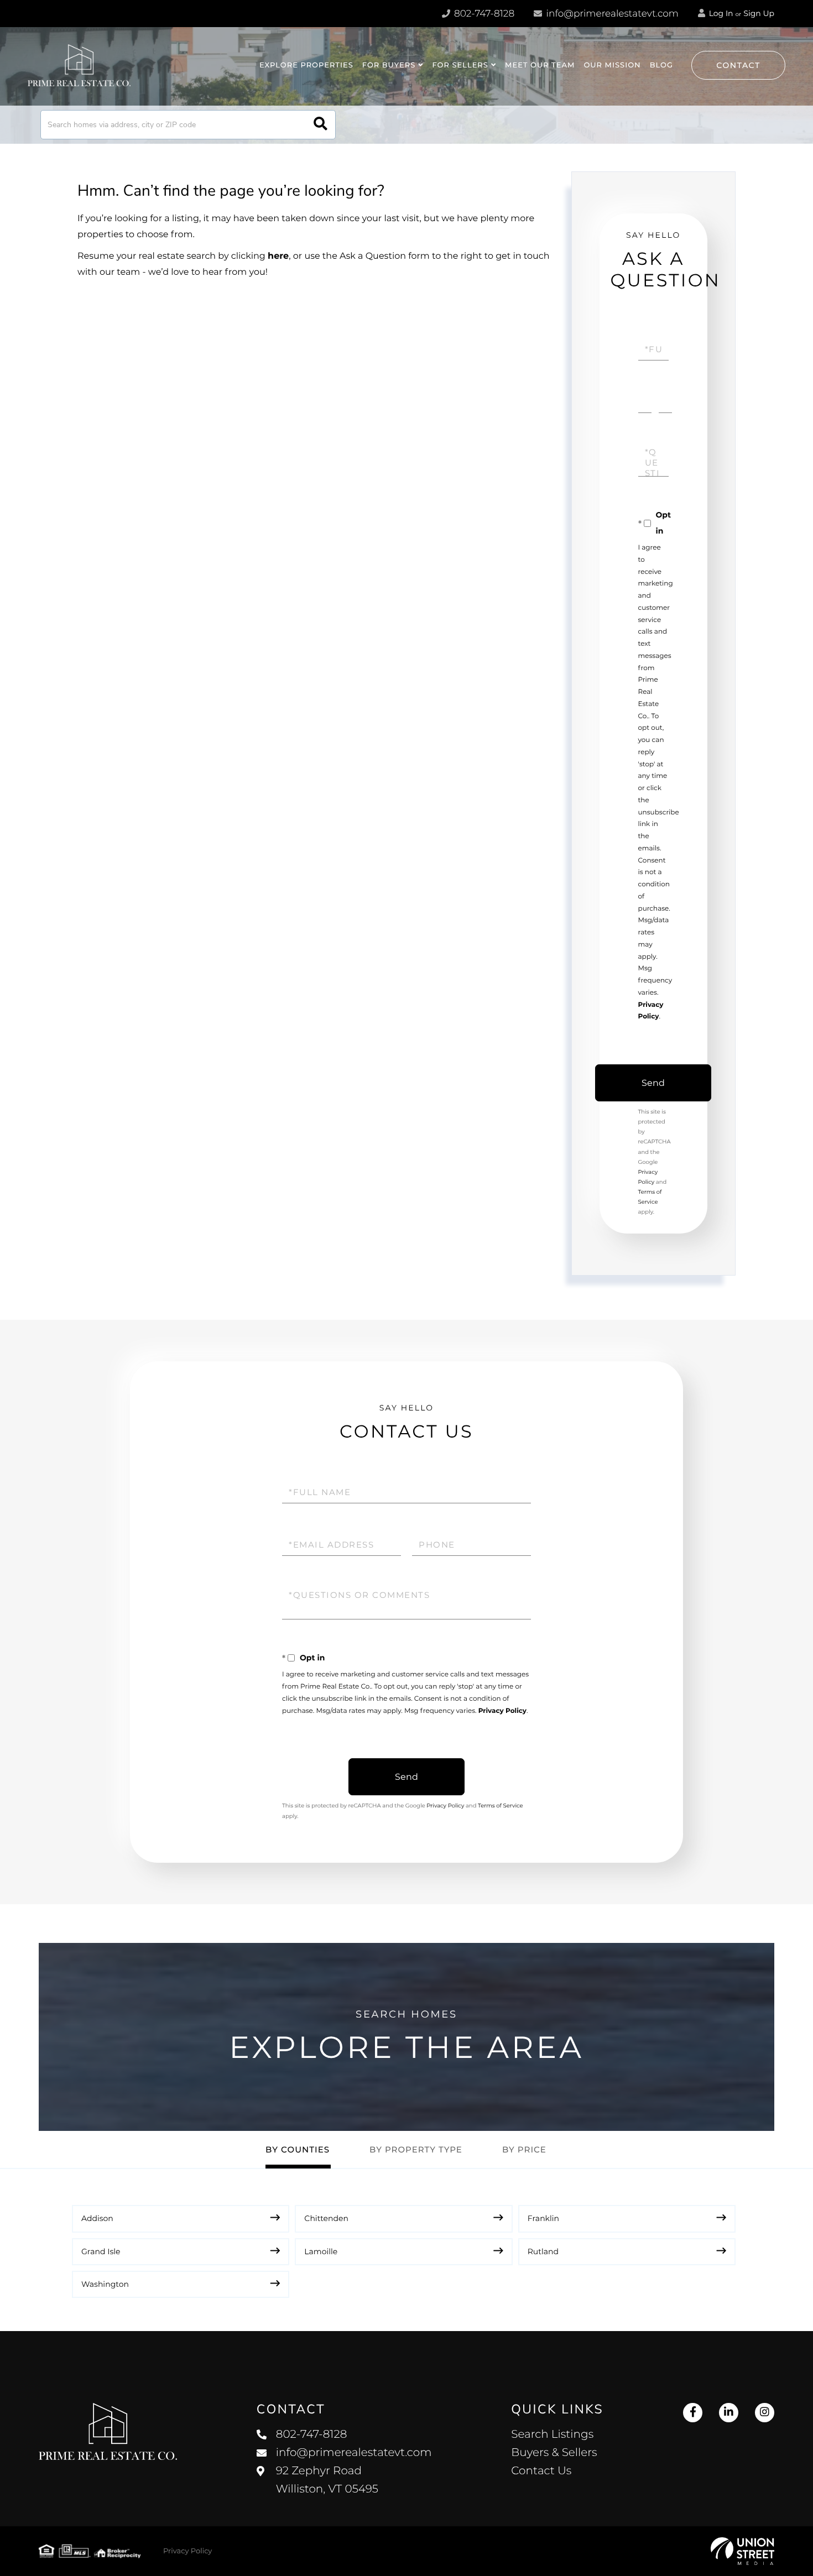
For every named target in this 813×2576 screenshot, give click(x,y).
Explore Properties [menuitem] (306, 65)
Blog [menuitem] (661, 65)
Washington (105, 2284)
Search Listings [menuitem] (552, 2434)
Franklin (543, 2218)
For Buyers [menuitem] (389, 65)
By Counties (298, 2149)
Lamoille (321, 2251)
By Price (524, 2149)
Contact (738, 65)
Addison (97, 2218)
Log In (720, 13)
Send (653, 1083)
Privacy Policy (502, 1711)
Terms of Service (501, 1806)
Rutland (543, 2251)
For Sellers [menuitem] (460, 65)
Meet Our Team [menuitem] (540, 65)
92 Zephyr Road (327, 2480)
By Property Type (416, 2149)
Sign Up (759, 13)
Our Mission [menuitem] (612, 65)
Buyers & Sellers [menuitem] (554, 2453)
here (278, 256)
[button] (320, 125)
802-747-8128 (483, 14)
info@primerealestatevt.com (613, 14)
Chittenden (326, 2218)
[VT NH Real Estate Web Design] (742, 2551)
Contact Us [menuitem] (541, 2471)
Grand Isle (101, 2251)
